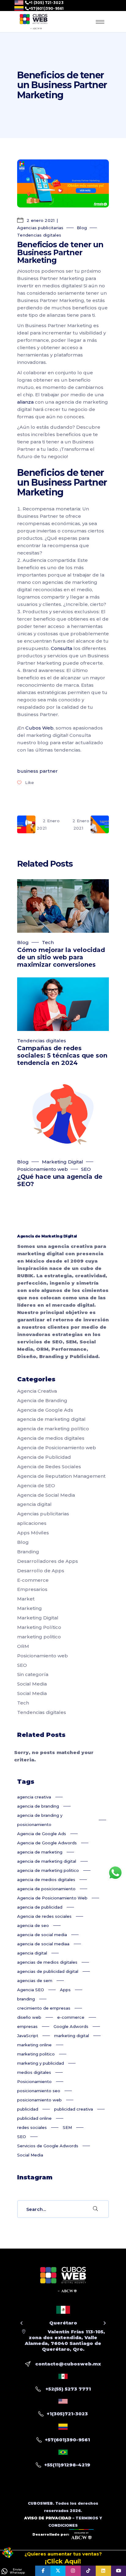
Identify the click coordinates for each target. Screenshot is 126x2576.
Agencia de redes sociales (44, 1916)
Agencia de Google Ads (45, 1410)
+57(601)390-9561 (46, 9)
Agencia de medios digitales (51, 1438)
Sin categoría (33, 1674)
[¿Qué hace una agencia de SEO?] (63, 1114)
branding (26, 1999)
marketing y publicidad (41, 2063)
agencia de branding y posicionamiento (40, 1820)
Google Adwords (71, 2026)
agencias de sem (35, 1981)
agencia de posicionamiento (46, 1889)
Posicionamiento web (43, 1169)
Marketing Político (39, 1627)
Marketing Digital (63, 1162)
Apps (65, 1990)
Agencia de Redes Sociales (49, 1467)
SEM (67, 2127)
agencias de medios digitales (47, 1962)
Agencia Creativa (37, 1391)
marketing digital (72, 2036)
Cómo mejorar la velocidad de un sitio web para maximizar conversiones (61, 957)
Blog (82, 228)
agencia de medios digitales (46, 1880)
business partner (37, 771)
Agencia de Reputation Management (61, 1476)
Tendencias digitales (39, 235)
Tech (48, 942)
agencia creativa (34, 1797)
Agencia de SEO (36, 1486)
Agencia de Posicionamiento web (57, 1448)
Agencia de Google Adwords (47, 1843)
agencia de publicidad (40, 1907)
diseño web (29, 2017)
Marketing (30, 1608)
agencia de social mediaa (43, 1944)
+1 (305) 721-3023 (46, 3)
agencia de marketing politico (48, 1870)
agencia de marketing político (53, 1429)
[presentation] (22, 2323)
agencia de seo (33, 1925)
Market (26, 1599)
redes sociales (32, 2127)
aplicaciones (32, 1523)
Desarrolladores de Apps (48, 1561)
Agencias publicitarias (40, 228)
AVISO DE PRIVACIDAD (48, 2518)
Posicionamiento (34, 2081)
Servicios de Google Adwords (48, 2146)
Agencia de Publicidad (44, 1457)
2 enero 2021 (40, 220)
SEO (86, 1169)
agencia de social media (42, 1935)
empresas (27, 2026)
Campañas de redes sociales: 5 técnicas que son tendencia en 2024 (62, 1055)
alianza (25, 402)
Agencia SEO (31, 1990)
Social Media (32, 1684)
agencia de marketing (40, 1852)
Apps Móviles (33, 1533)
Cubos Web (39, 728)
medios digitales (34, 2072)
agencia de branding (38, 1806)
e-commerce (71, 2017)
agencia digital (34, 1504)
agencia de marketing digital (51, 1419)
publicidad (28, 2109)
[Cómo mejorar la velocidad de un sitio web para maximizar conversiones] (63, 906)
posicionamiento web (39, 2100)
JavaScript (28, 2036)
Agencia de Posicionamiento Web (52, 1898)
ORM (23, 1646)
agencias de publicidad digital (48, 1971)
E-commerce (33, 1580)
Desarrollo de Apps (41, 1571)
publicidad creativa (74, 2109)
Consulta (61, 648)
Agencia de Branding (42, 1400)
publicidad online (34, 2118)
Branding (28, 1552)
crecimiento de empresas (44, 2008)
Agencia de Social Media (46, 1495)
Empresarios (32, 1589)
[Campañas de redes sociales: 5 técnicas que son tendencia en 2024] (63, 1004)
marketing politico (39, 1637)
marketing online (34, 2045)
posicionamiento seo (39, 2091)
